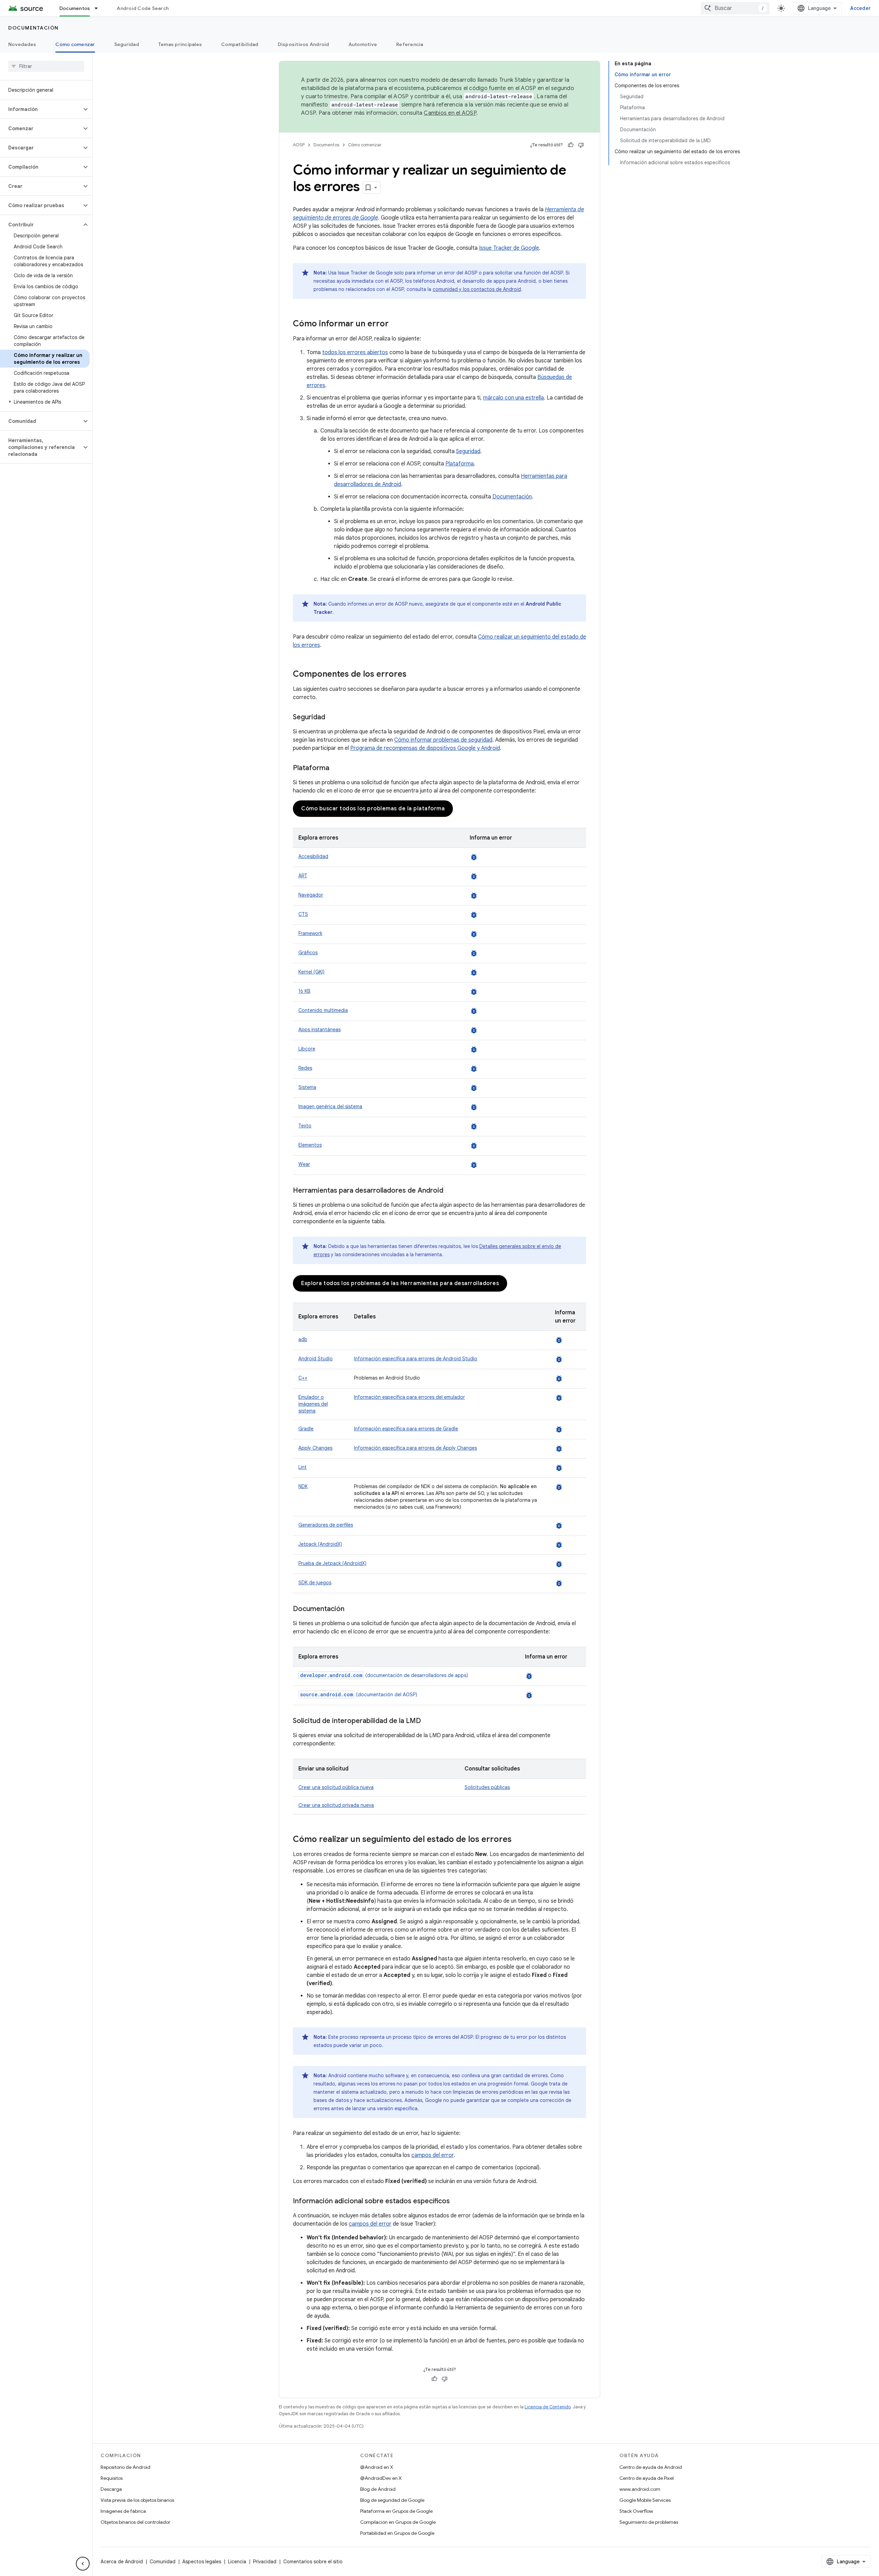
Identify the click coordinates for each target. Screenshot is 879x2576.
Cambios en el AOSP (450, 113)
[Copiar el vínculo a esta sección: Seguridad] (332, 718)
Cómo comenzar (75, 44)
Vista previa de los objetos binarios (137, 2500)
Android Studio (316, 1359)
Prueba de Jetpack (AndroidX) (332, 1563)
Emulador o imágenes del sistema (313, 1404)
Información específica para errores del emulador (409, 1397)
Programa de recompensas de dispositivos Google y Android (425, 748)
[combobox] (735, 8)
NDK (303, 1486)
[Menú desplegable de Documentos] (99, 8)
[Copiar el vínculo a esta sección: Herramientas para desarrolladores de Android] (450, 1191)
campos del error (432, 2155)
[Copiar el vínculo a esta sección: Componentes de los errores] (413, 675)
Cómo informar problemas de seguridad (443, 740)
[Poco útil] (581, 145)
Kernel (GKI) (311, 972)
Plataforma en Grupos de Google (396, 2511)
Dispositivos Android (304, 44)
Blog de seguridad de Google (392, 2500)
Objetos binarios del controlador (135, 2522)
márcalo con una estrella (513, 398)
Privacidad (265, 2562)
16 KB (304, 991)
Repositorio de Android (125, 2467)
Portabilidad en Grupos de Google (397, 2533)
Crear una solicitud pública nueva (336, 1787)
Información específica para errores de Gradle (406, 1429)
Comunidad (163, 2562)
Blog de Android (378, 2489)
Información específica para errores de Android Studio (416, 1359)
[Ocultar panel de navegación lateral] (83, 2564)
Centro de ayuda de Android (651, 2467)
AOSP (299, 145)
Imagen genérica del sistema (330, 1106)
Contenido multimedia (323, 1010)
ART (303, 876)
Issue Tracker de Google (509, 248)
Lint (302, 1467)
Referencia (410, 44)
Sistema (307, 1087)
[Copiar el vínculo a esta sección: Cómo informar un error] (396, 324)
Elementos (310, 1145)
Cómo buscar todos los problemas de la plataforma (373, 809)
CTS (303, 914)
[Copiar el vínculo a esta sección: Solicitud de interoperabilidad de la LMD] (428, 1721)
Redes (305, 1068)
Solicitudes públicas (487, 1787)
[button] (41, 109)
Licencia (237, 2562)
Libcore (307, 1049)
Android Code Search (143, 8)
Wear (304, 1164)
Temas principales (180, 44)
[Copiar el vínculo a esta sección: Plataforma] (336, 768)
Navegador (311, 895)
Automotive (363, 44)
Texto (305, 1126)
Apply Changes (315, 1448)
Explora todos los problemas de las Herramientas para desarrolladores (400, 1283)
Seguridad (127, 44)
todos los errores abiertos (355, 352)
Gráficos (308, 953)
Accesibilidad (313, 856)
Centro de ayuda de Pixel (647, 2478)
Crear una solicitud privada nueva (336, 1805)
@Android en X (377, 2467)
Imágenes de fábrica (123, 2511)
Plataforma (460, 464)
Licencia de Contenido (548, 2407)
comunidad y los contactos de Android (477, 289)
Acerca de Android (122, 2562)
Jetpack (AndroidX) (320, 1544)
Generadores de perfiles (326, 1525)
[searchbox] (46, 66)
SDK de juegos (315, 1583)
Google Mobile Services (645, 2500)
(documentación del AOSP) (359, 1695)
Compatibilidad (240, 44)
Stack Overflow (636, 2511)
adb (303, 1339)
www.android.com (640, 2489)
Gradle (306, 1429)
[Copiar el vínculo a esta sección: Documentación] (351, 1609)
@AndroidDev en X (381, 2478)
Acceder (860, 8)
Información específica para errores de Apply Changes (415, 1448)
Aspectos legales (202, 2562)
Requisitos (112, 2478)
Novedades (22, 44)
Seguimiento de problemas (649, 2522)
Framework (310, 933)
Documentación (33, 28)
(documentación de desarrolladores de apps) (384, 1675)
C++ (303, 1378)
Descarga (111, 2489)
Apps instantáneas (319, 1030)
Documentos (75, 8)
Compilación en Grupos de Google (398, 2522)
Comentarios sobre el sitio (313, 2562)
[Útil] (571, 145)
